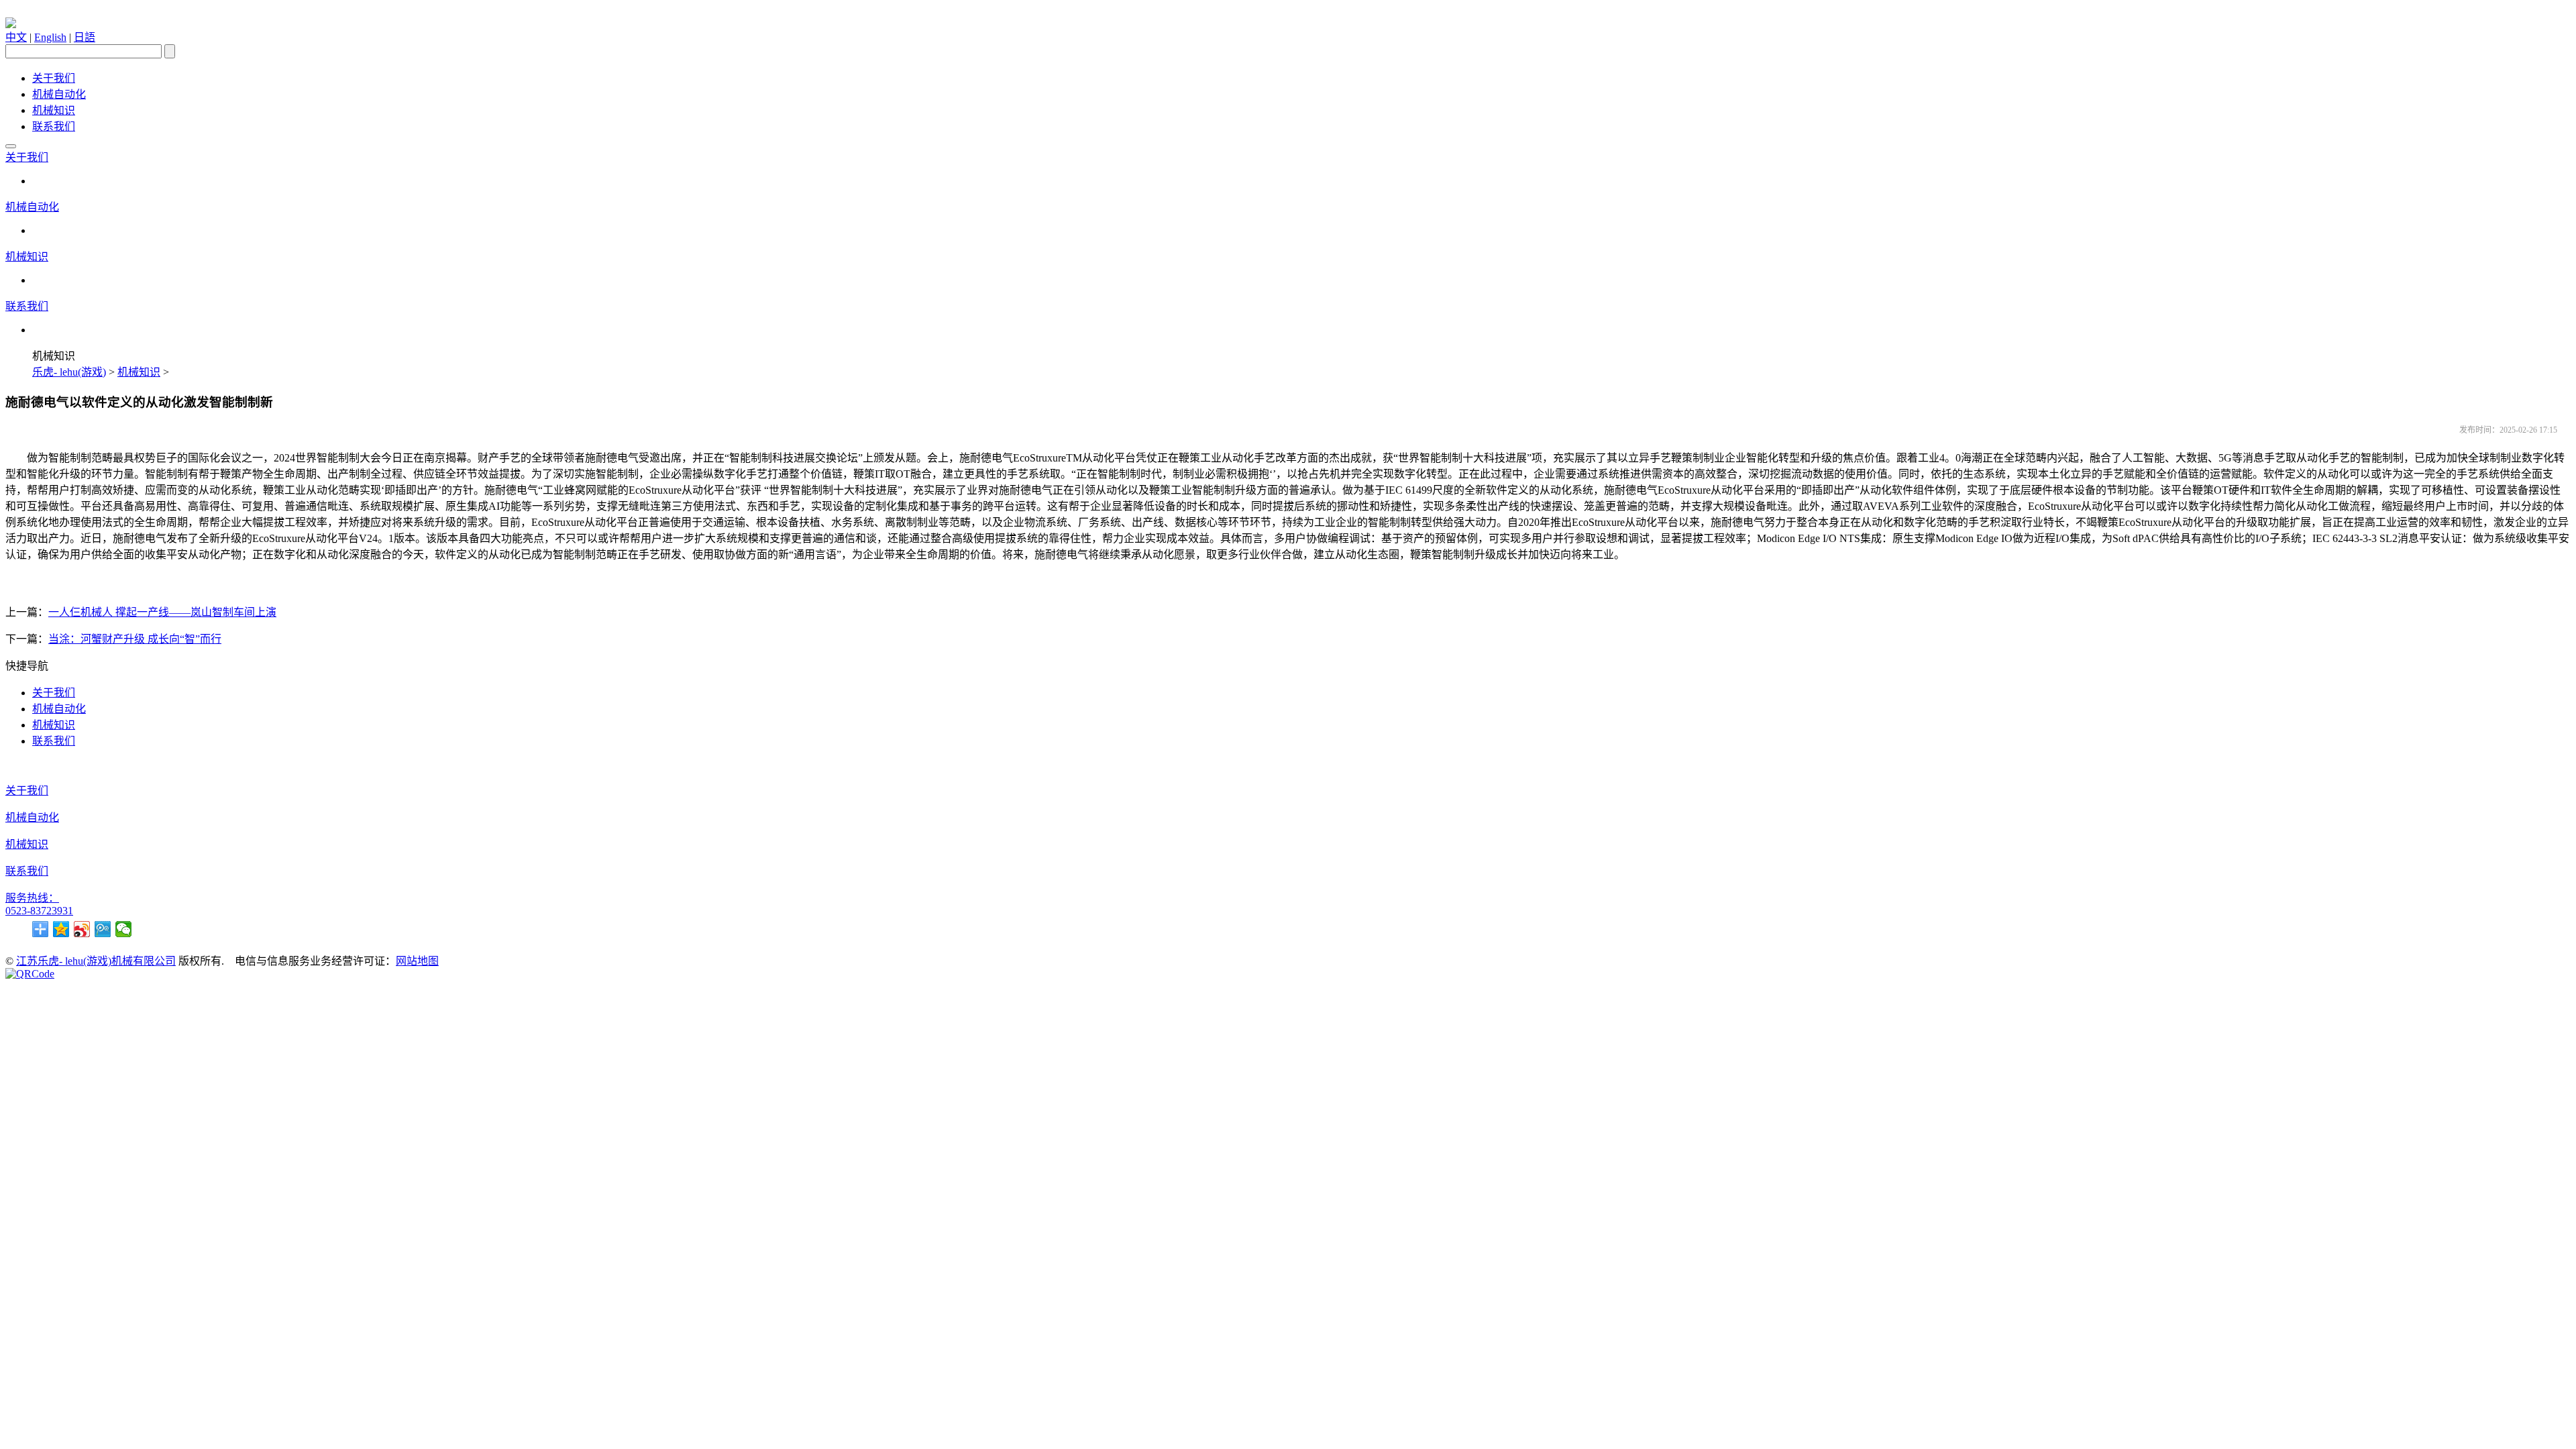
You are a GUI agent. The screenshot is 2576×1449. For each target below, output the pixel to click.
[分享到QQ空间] (61, 929)
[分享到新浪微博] (82, 929)
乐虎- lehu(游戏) (69, 372)
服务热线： (32, 898)
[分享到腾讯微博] (103, 929)
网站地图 (417, 961)
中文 (16, 37)
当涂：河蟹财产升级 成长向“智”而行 (135, 639)
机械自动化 (59, 94)
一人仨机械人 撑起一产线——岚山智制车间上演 (162, 612)
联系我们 (54, 126)
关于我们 (54, 78)
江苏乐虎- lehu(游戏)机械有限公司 (96, 961)
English (50, 37)
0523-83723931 (39, 911)
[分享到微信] (124, 929)
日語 (85, 37)
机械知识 (54, 110)
